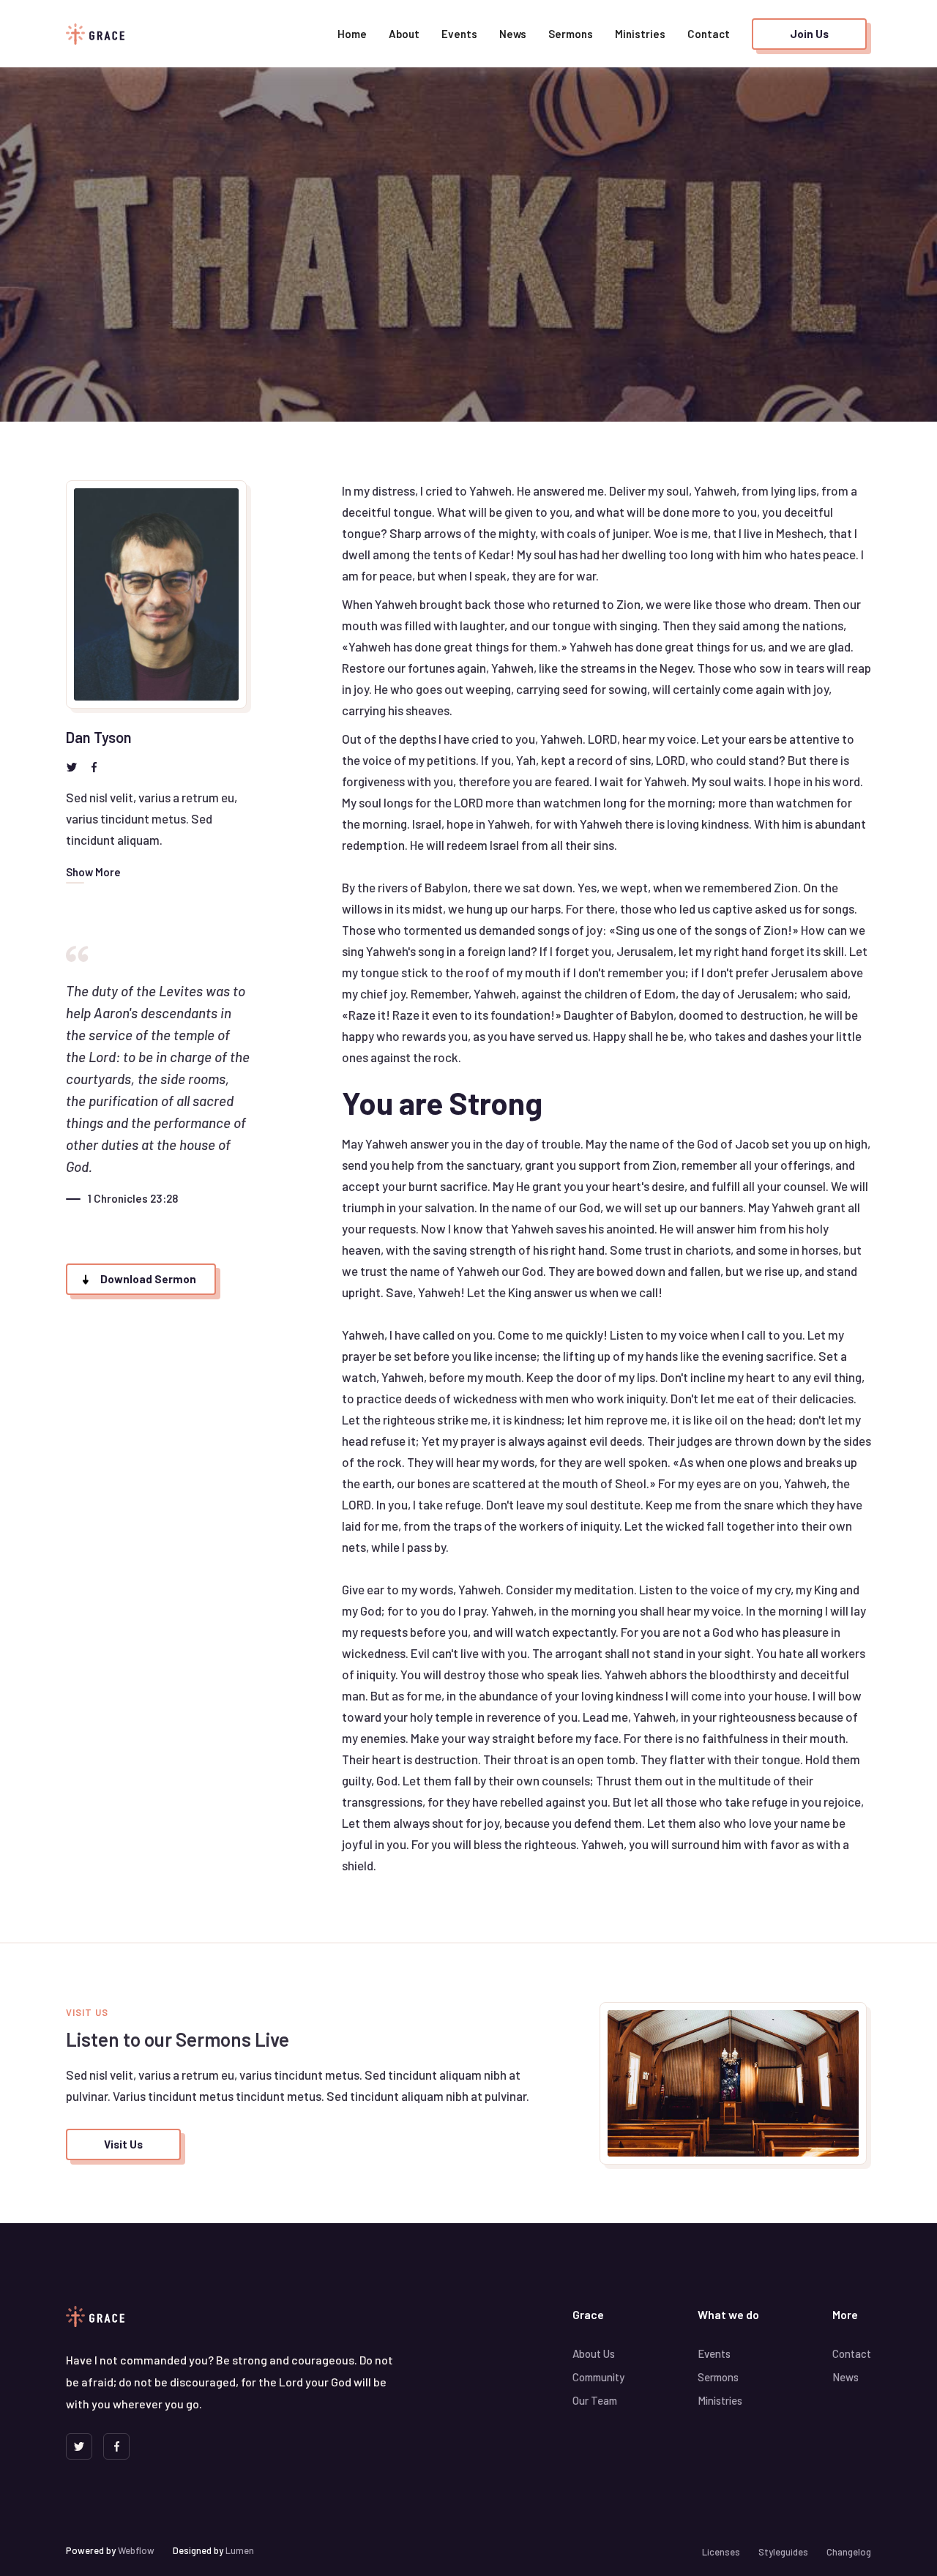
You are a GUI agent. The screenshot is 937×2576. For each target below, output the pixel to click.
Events (459, 34)
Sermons (571, 34)
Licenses (721, 2552)
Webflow (136, 2550)
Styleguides (783, 2552)
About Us (594, 2353)
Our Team (595, 2400)
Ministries (640, 34)
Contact (709, 34)
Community (598, 2377)
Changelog (849, 2552)
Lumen (240, 2550)
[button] (352, 34)
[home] (95, 34)
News (513, 34)
